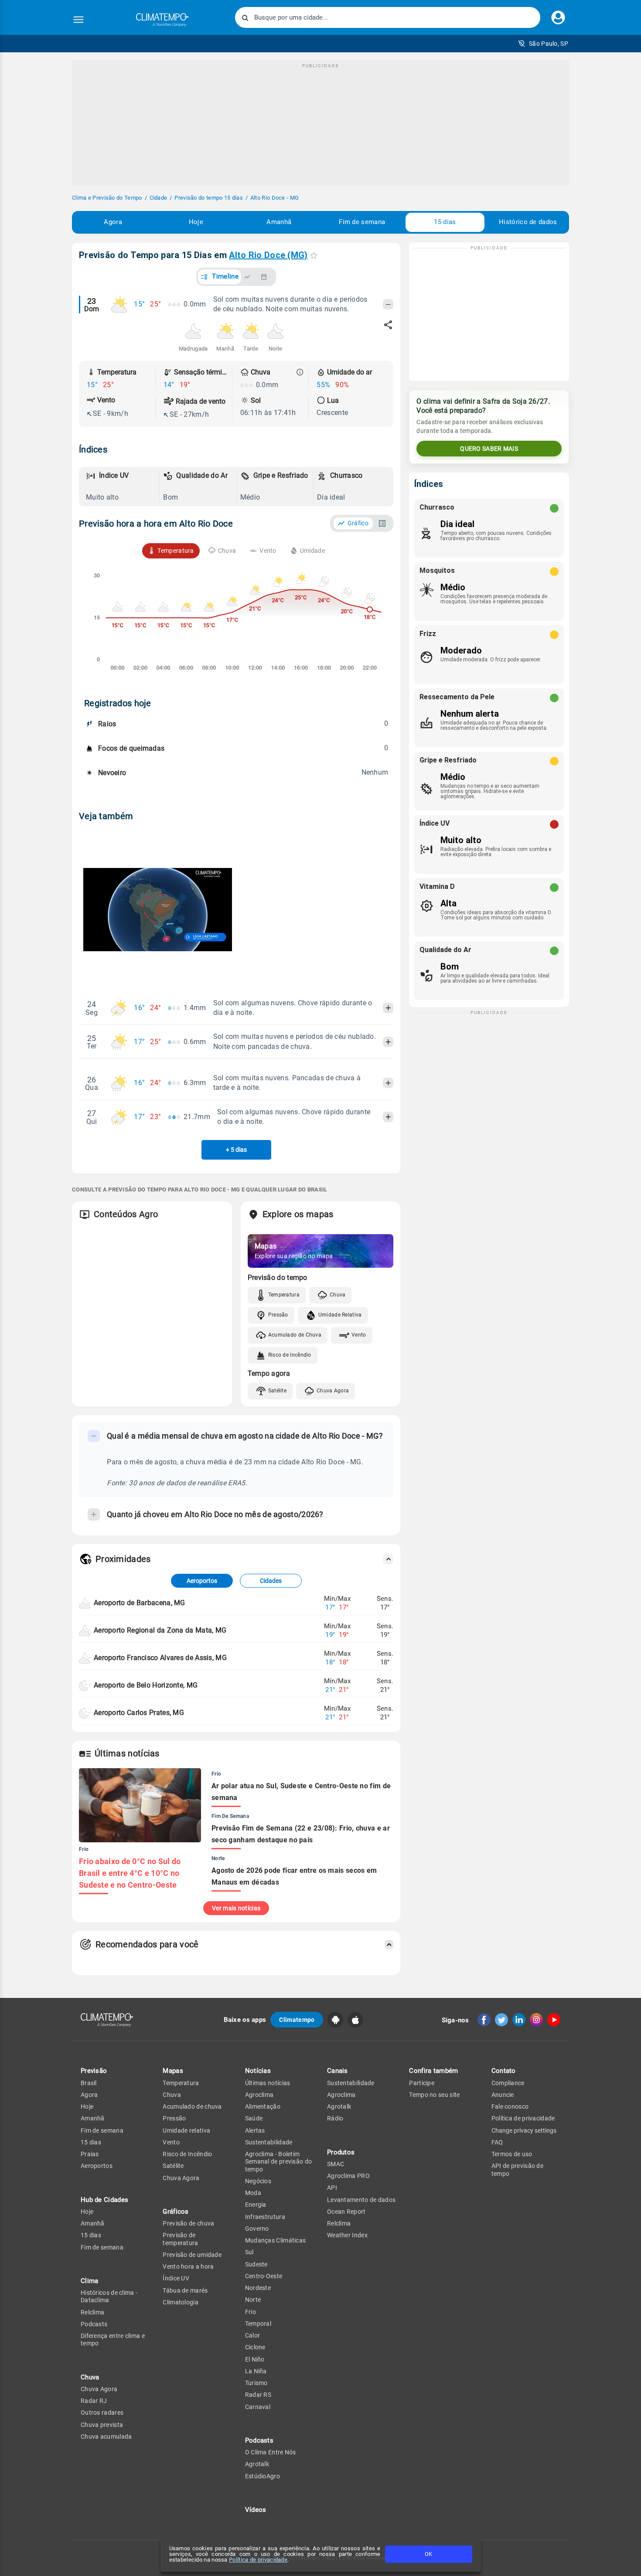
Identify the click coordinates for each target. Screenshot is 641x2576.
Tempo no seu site (434, 2095)
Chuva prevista (102, 2425)
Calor (253, 2335)
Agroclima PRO (348, 2176)
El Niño (255, 2359)
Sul (249, 2252)
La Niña (256, 2371)
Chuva (338, 1295)
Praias (90, 2154)
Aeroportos (202, 1581)
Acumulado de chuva (192, 2106)
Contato (504, 2071)
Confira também (433, 2071)
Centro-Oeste (264, 2276)
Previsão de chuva (188, 2223)
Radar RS (258, 2395)
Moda (253, 2193)
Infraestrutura (265, 2217)
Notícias (258, 2071)
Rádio (335, 2118)
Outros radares (102, 2413)
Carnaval (258, 2407)
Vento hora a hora (188, 2266)
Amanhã (279, 222)
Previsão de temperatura (180, 2239)
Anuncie (503, 2095)
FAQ (497, 2142)
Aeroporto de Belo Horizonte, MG (146, 1685)
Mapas (173, 2071)
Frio (251, 2312)
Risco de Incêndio (290, 1355)
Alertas (255, 2130)
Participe (422, 2083)
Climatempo (297, 2020)
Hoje (196, 222)
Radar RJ (94, 2401)
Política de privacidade (258, 2560)
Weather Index (347, 2235)
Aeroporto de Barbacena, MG (140, 1603)
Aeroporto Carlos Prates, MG (139, 1713)
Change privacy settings (524, 2130)
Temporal (258, 2324)
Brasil (89, 2083)
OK (428, 2554)
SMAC (336, 2164)
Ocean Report (346, 2212)
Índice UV (176, 2278)
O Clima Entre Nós (271, 2452)
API (332, 2188)
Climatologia (181, 2302)
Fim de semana (362, 222)
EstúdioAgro (263, 2476)
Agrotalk (257, 2464)
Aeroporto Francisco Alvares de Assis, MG (160, 1658)
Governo (257, 2229)
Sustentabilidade (269, 2142)
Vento (359, 1335)
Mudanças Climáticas (276, 2240)
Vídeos (256, 2510)
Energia (256, 2205)
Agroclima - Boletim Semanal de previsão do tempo (279, 2162)
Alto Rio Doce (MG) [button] (268, 255)
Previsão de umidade (192, 2255)
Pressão (278, 1315)
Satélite (277, 1391)
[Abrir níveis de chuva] (300, 372)
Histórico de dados (528, 222)
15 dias (445, 222)
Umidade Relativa (340, 1315)
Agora (113, 222)
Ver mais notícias (236, 1908)
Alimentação (263, 2106)
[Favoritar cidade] (314, 255)
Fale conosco (510, 2106)
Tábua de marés (185, 2290)
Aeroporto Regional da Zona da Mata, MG (160, 1630)
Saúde (254, 2118)
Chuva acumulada (106, 2436)
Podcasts (94, 2324)
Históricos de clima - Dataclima (109, 2296)
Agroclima (259, 2095)
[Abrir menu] (78, 20)
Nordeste (258, 2288)
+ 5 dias (236, 1150)
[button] (543, 44)
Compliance (508, 2083)
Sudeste (256, 2264)
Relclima (92, 2312)
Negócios (258, 2181)
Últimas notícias (268, 2083)
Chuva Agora (333, 1391)
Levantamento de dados (361, 2200)
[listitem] (121, 487)
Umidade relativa (186, 2130)
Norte (253, 2300)
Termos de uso (512, 2154)
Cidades (271, 1581)
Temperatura (284, 1295)
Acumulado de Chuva (295, 1335)
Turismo (256, 2383)
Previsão (94, 2071)
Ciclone (255, 2347)
